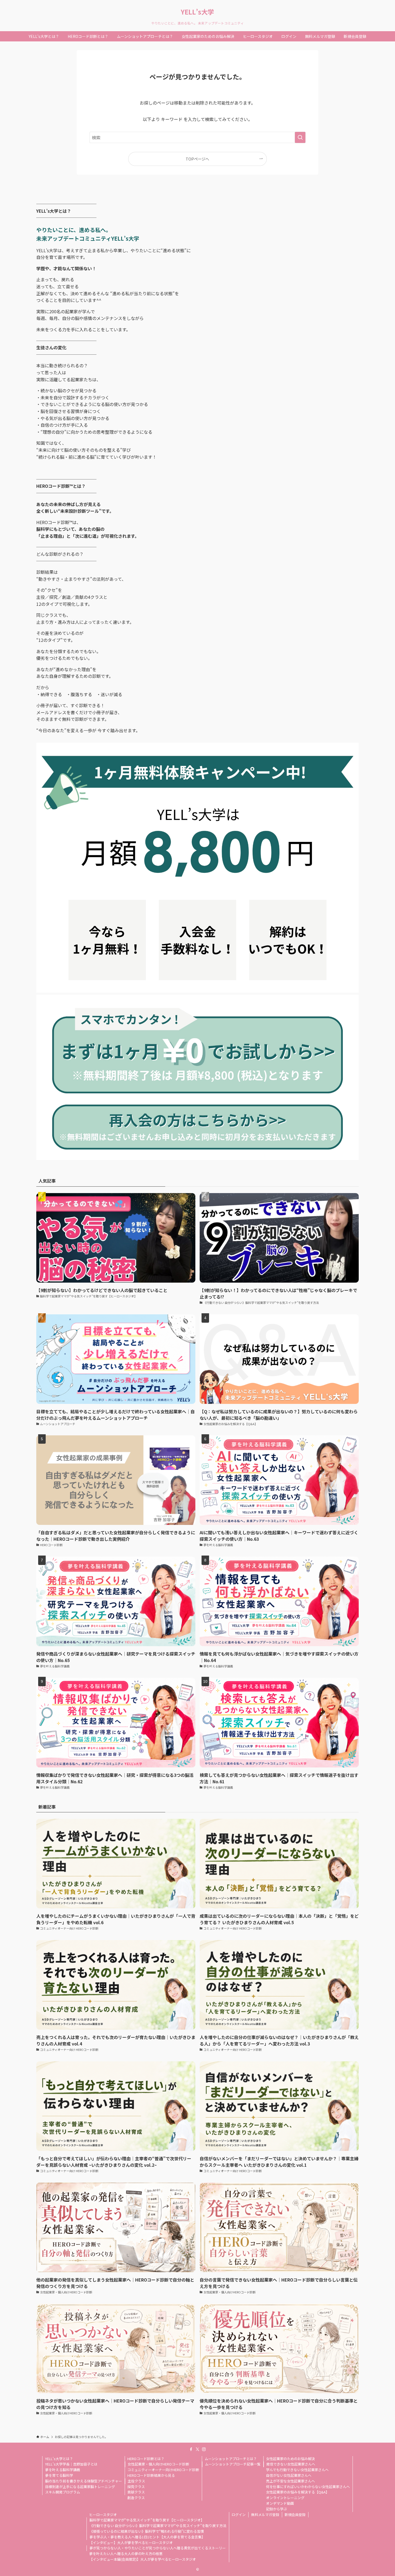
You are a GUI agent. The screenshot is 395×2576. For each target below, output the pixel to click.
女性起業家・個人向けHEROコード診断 (158, 2464)
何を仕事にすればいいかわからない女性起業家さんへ (308, 2487)
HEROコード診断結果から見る (151, 2475)
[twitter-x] (198, 2449)
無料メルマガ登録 (265, 2515)
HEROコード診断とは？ (146, 2459)
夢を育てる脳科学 (59, 2475)
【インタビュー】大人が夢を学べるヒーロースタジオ (131, 2543)
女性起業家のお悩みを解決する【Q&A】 (298, 2492)
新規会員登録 (295, 2515)
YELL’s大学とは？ (59, 2459)
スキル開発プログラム (63, 2492)
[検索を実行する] (300, 137)
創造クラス (136, 2498)
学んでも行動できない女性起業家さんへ (297, 2470)
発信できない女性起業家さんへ (291, 2464)
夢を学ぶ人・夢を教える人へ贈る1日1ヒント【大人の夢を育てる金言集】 (147, 2537)
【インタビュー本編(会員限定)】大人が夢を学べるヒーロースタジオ (143, 2559)
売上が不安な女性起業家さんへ (290, 2481)
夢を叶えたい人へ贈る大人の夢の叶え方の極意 (126, 2554)
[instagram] (204, 2449)
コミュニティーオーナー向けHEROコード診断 (163, 2470)
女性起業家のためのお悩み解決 (290, 2459)
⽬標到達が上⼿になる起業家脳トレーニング (80, 2487)
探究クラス (136, 2487)
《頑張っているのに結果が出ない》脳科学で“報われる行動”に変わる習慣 (147, 2531)
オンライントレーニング (285, 2498)
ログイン (239, 2515)
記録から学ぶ (276, 2509)
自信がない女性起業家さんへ (289, 2475)
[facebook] (191, 2449)
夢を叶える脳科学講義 (63, 2470)
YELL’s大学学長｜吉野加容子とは (71, 2464)
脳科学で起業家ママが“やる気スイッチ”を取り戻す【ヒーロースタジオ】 (147, 2520)
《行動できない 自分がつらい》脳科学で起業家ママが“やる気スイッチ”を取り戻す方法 (158, 2526)
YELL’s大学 (198, 12)
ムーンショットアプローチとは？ (231, 2459)
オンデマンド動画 (280, 2503)
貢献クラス (136, 2492)
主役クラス (136, 2481)
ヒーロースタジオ (103, 2515)
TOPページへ (197, 159)
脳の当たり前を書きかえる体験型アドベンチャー (84, 2481)
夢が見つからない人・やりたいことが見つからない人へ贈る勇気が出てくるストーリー (158, 2548)
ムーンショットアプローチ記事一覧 (233, 2464)
